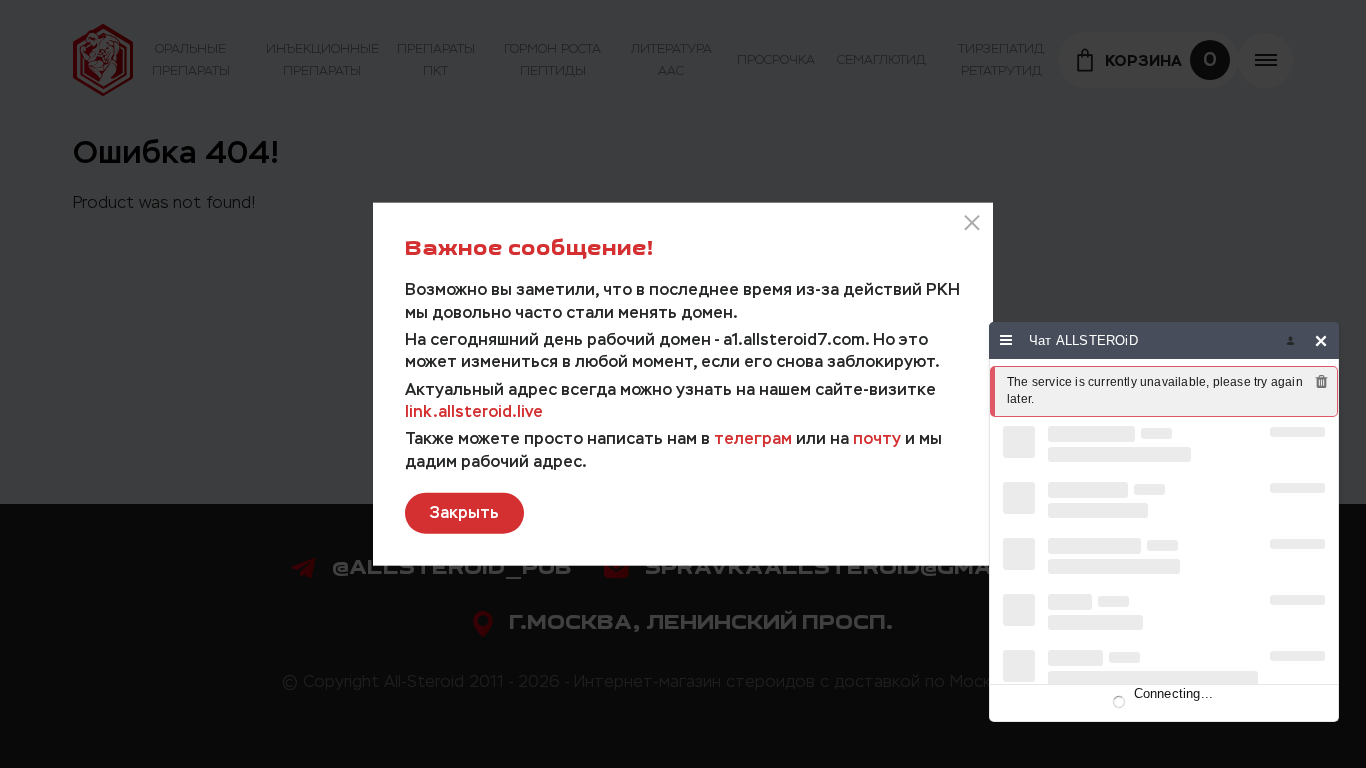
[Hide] (1321, 340)
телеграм (753, 438)
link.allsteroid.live (474, 411)
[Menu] (1006, 340)
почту (877, 438)
